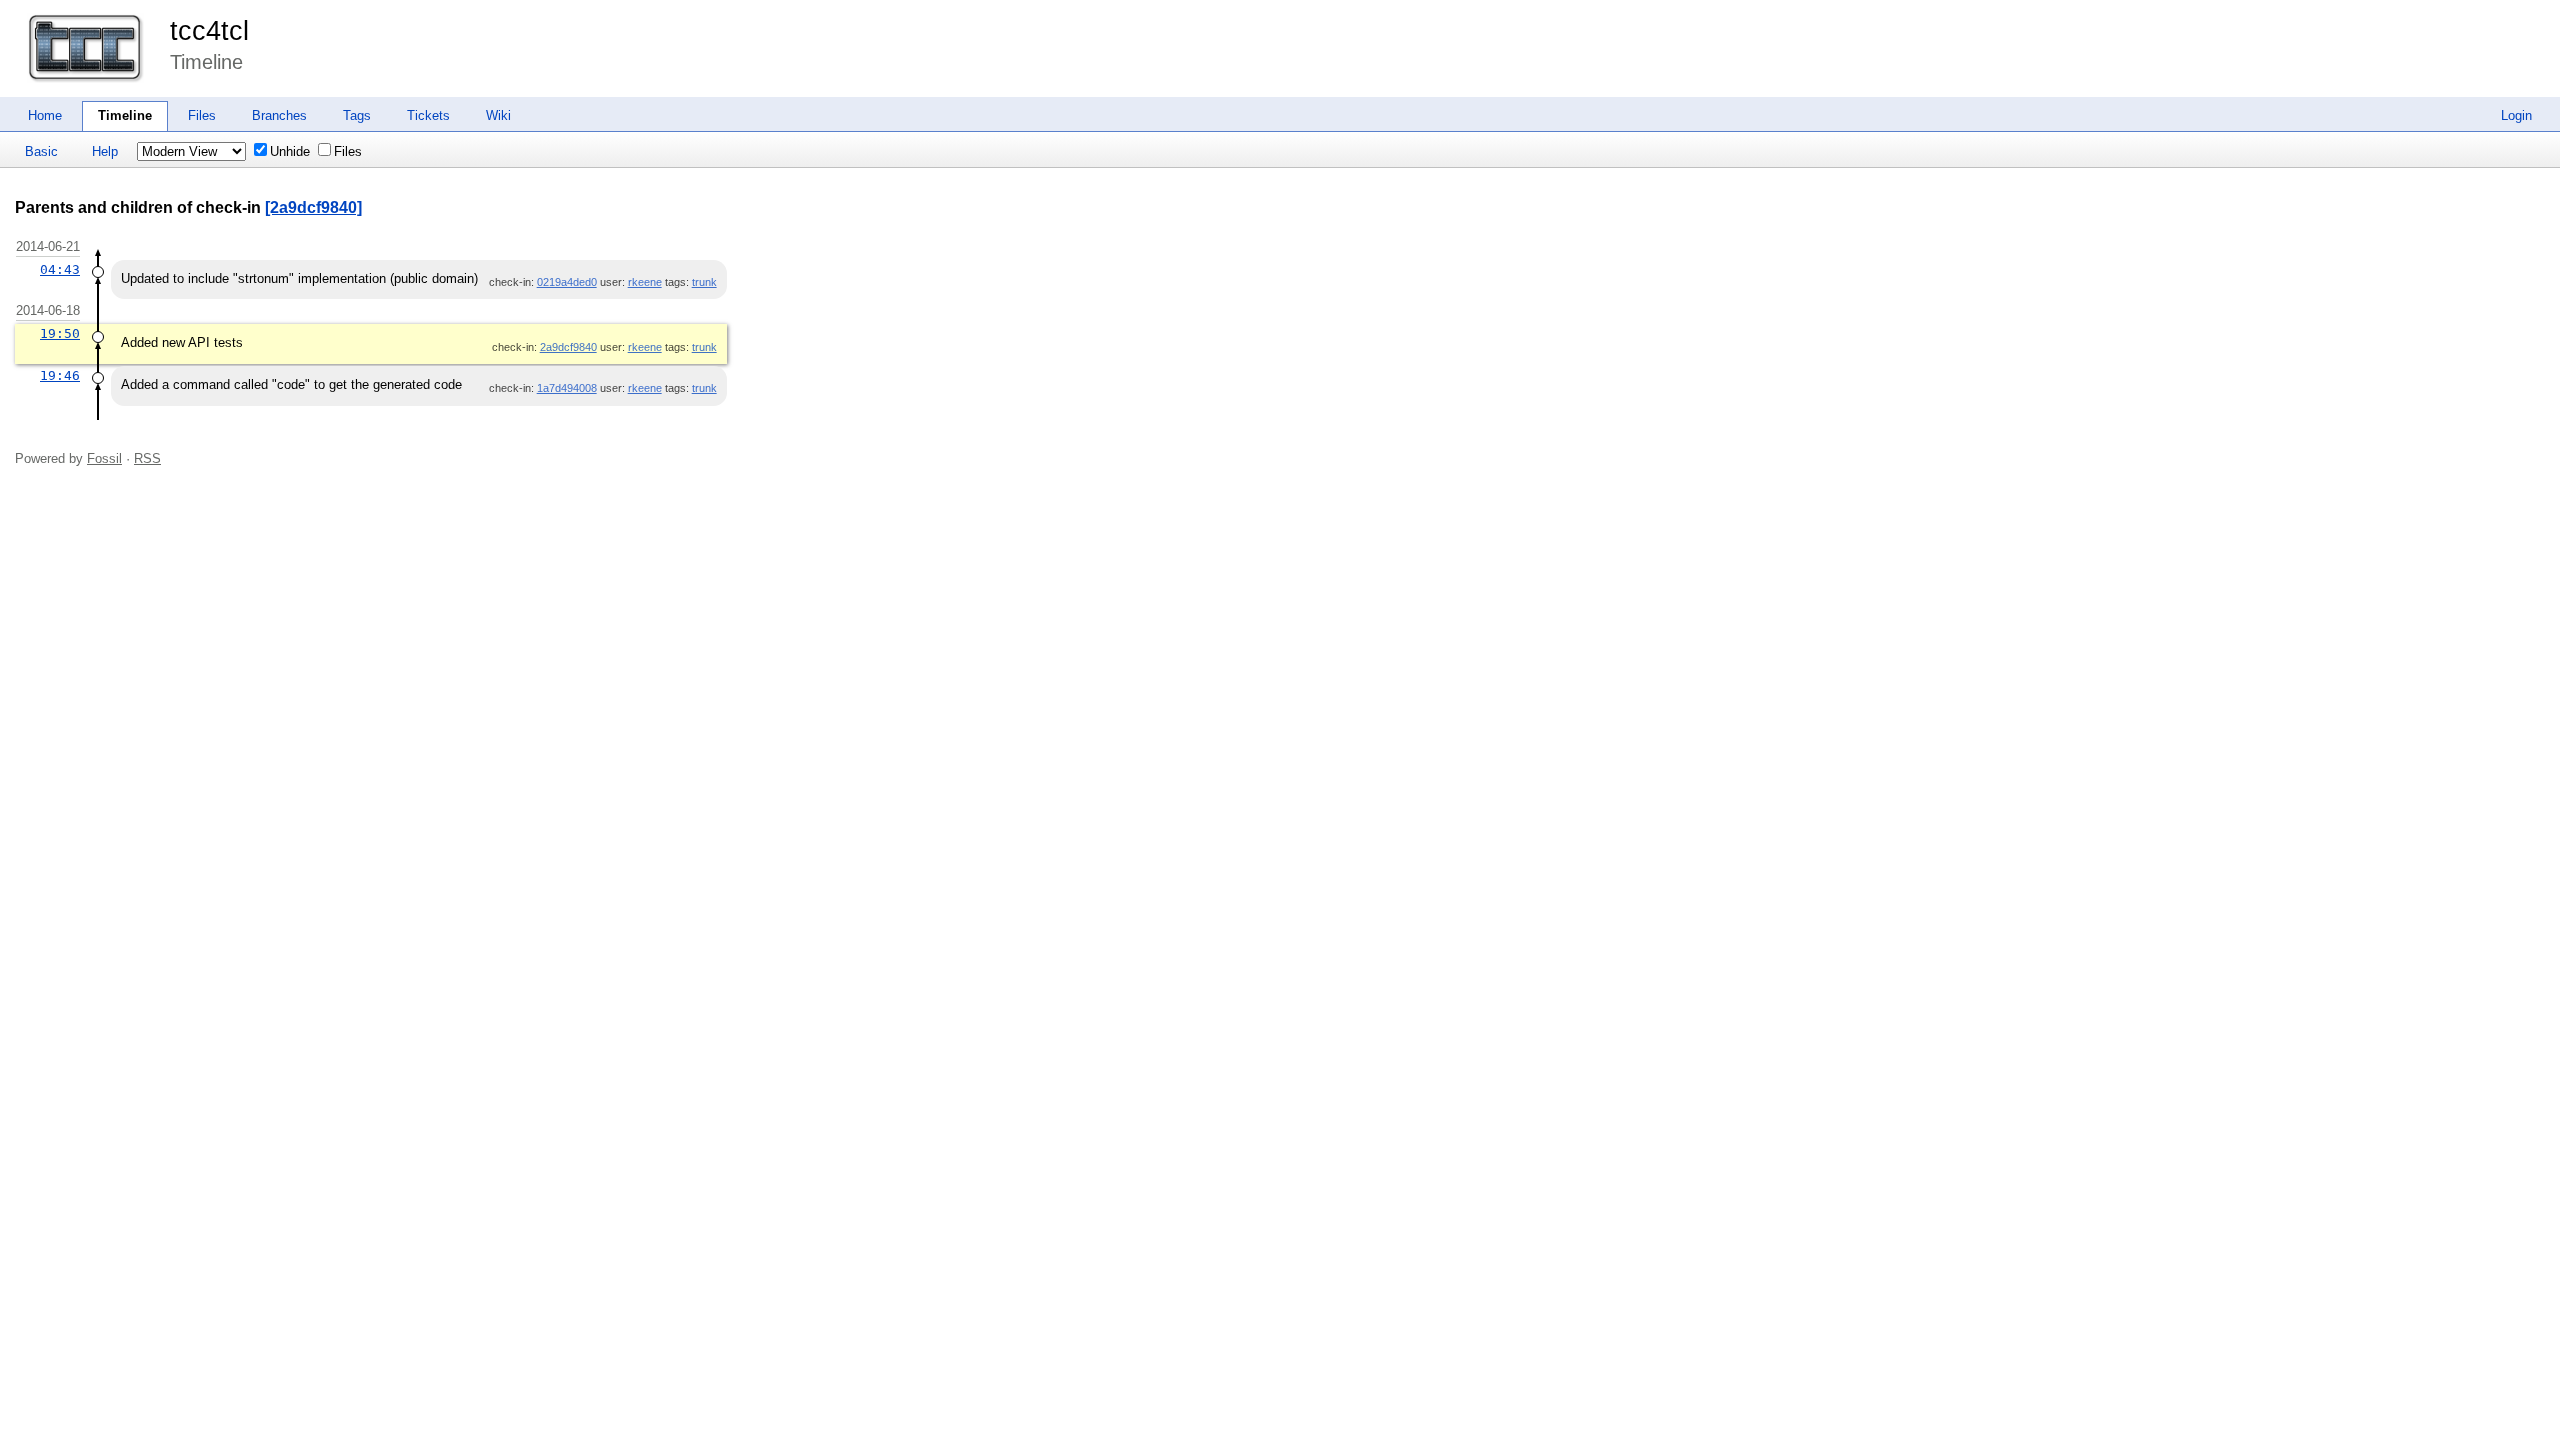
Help (105, 151)
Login (2516, 115)
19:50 (60, 333)
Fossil (104, 458)
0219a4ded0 (567, 282)
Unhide (290, 151)
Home (45, 115)
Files (202, 115)
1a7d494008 (567, 388)
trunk (704, 282)
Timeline (125, 115)
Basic (41, 151)
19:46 (60, 375)
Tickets (428, 115)
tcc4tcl (209, 31)
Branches (279, 115)
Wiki (498, 115)
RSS (147, 458)
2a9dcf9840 (568, 347)
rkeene (645, 282)
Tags (357, 115)
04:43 (60, 269)
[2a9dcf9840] (313, 207)
